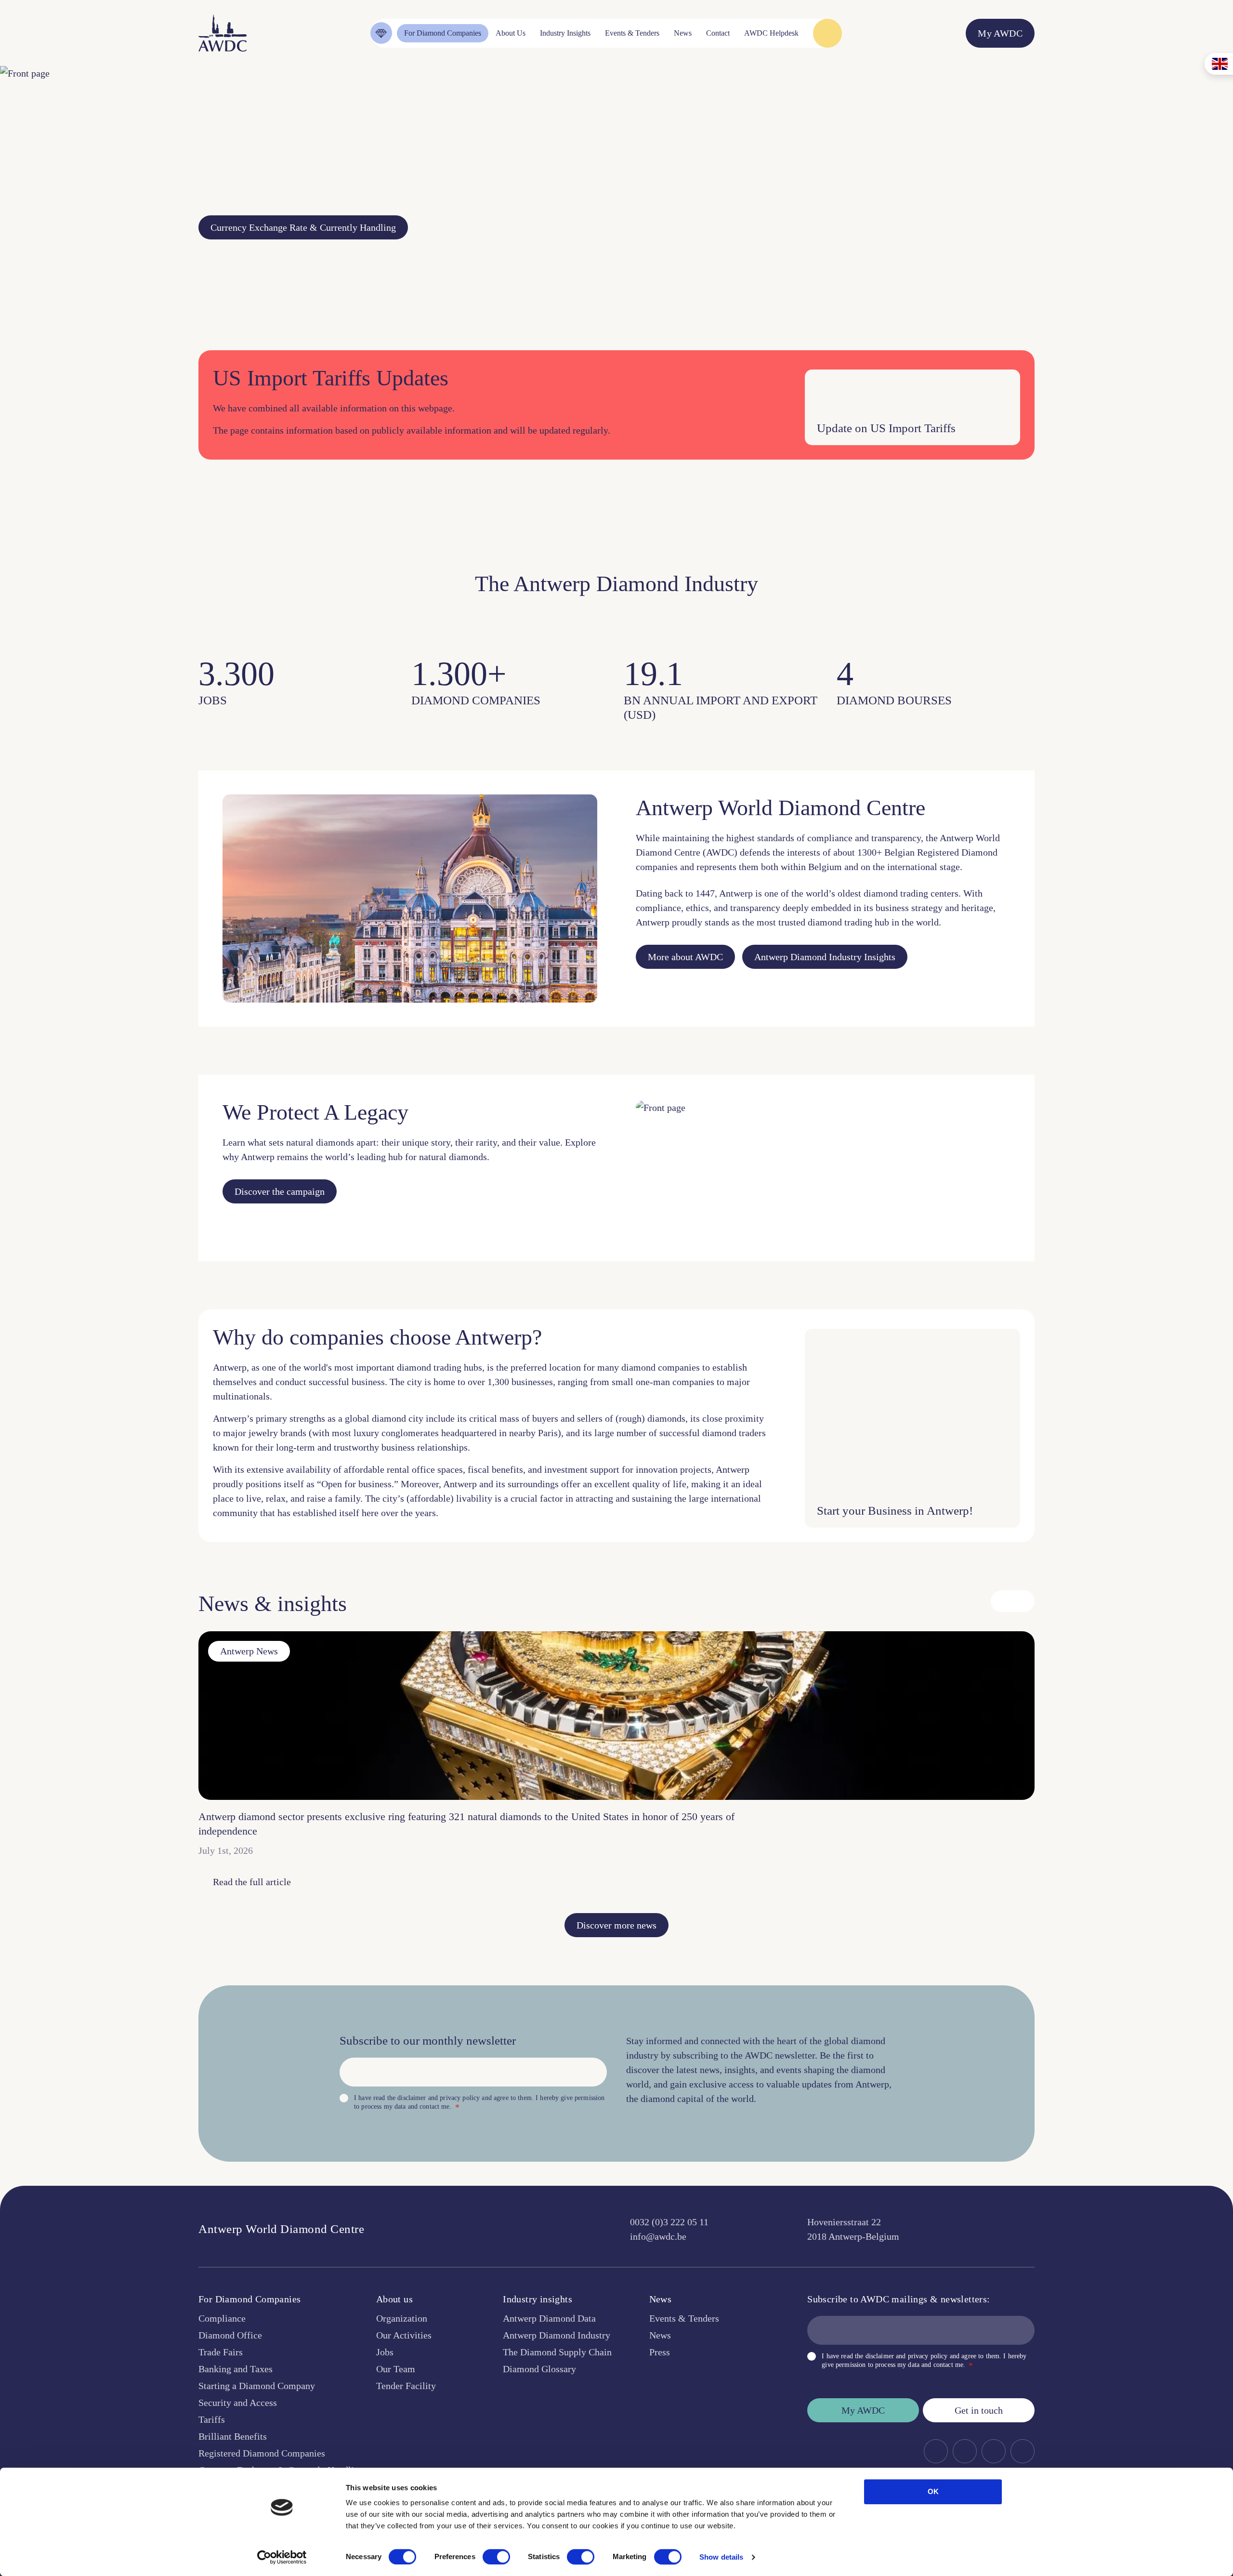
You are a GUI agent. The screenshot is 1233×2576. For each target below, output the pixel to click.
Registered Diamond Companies (262, 2453)
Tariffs (212, 2419)
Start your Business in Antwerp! (895, 1511)
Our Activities (404, 2335)
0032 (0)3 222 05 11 (669, 2222)
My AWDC (863, 2410)
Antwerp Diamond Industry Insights (825, 957)
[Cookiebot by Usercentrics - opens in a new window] (282, 2557)
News (660, 2335)
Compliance (222, 2318)
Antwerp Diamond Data (549, 2318)
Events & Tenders (684, 2318)
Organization (402, 2318)
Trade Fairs (221, 2352)
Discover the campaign (280, 1191)
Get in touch (979, 2410)
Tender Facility (406, 2386)
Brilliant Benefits (233, 2436)
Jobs (385, 2352)
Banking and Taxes (236, 2369)
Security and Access (238, 2403)
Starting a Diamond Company (257, 2386)
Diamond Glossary (539, 2369)
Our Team (396, 2369)
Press (660, 2352)
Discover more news (616, 1925)
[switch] (496, 2557)
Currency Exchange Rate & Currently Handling (303, 227)
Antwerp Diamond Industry (557, 2335)
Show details (721, 2557)
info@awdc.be (658, 2236)
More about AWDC (685, 957)
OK (933, 2491)
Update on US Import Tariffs (886, 428)
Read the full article (252, 1882)
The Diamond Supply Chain (557, 2352)
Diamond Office (230, 2335)
